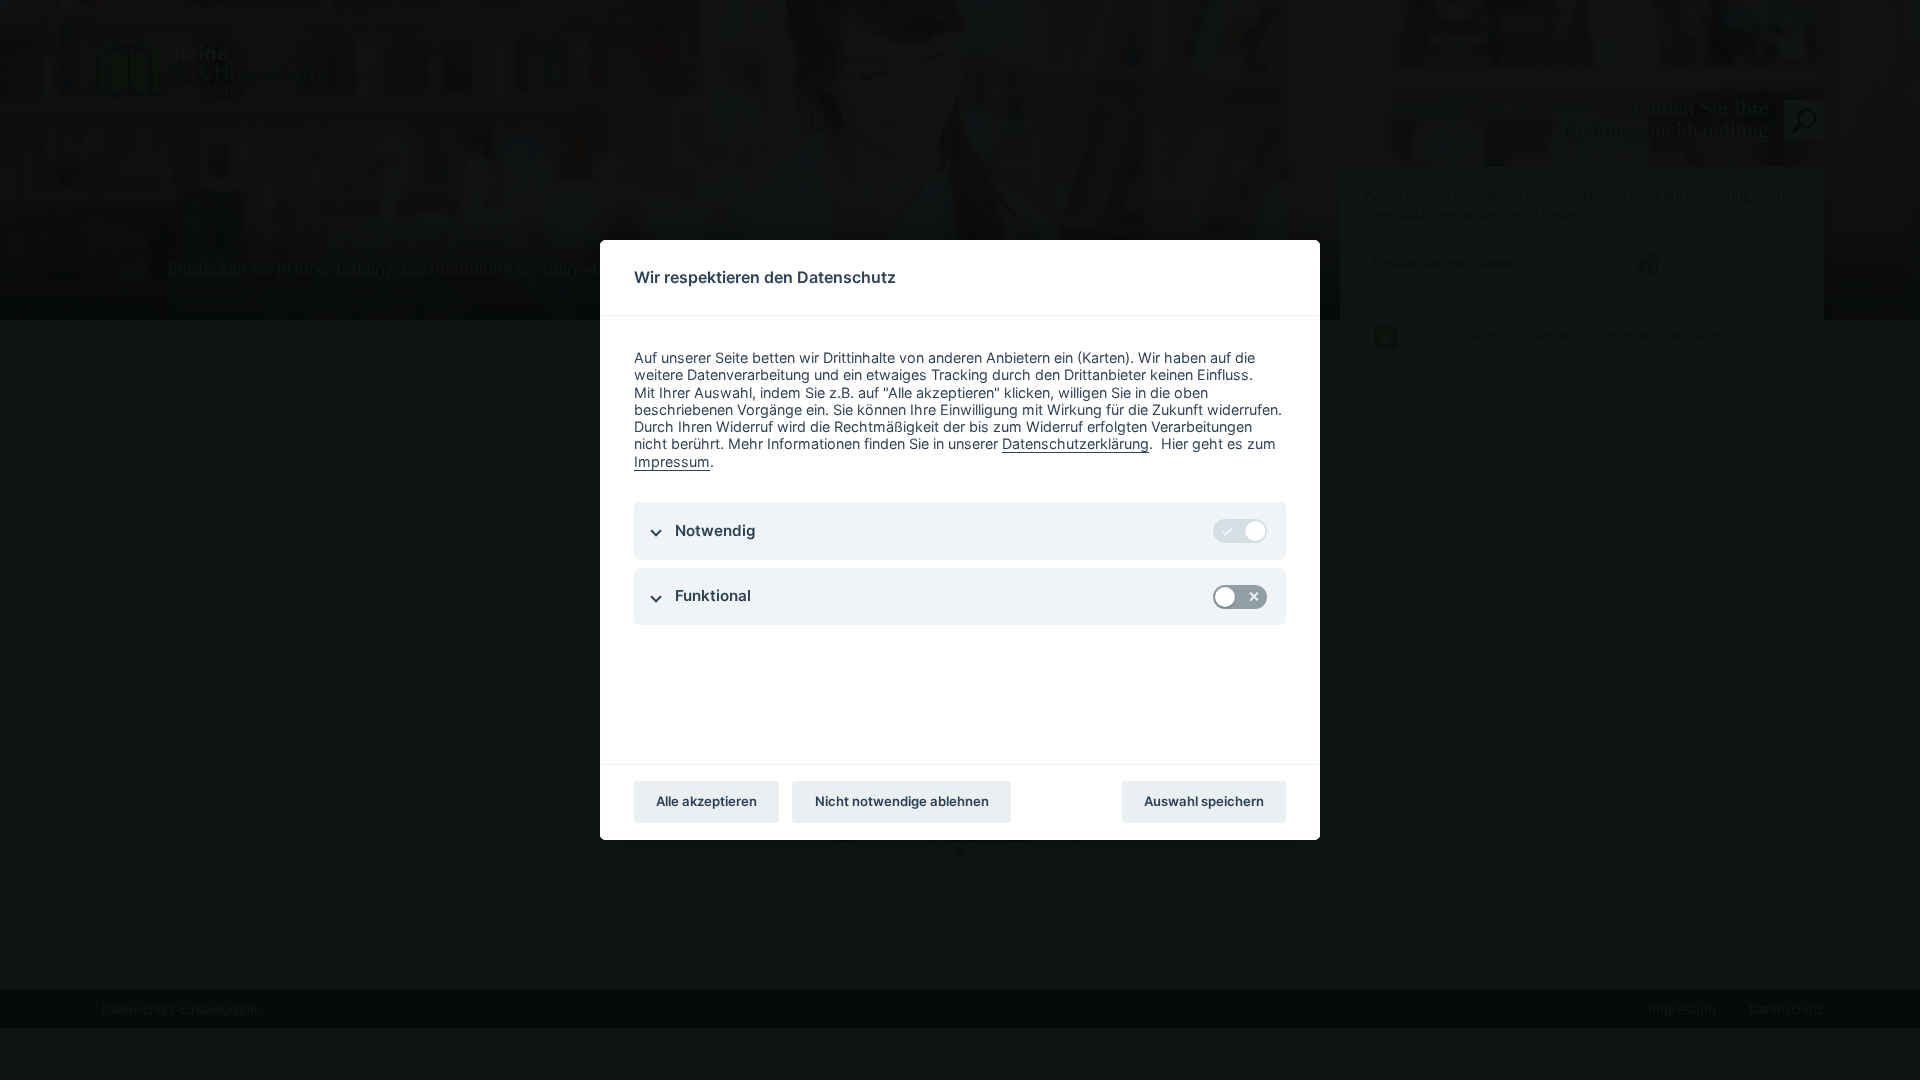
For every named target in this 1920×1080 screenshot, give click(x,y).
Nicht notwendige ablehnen (902, 801)
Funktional (713, 595)
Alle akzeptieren (706, 801)
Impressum (672, 461)
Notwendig (715, 530)
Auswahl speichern (1204, 801)
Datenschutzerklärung (1075, 443)
